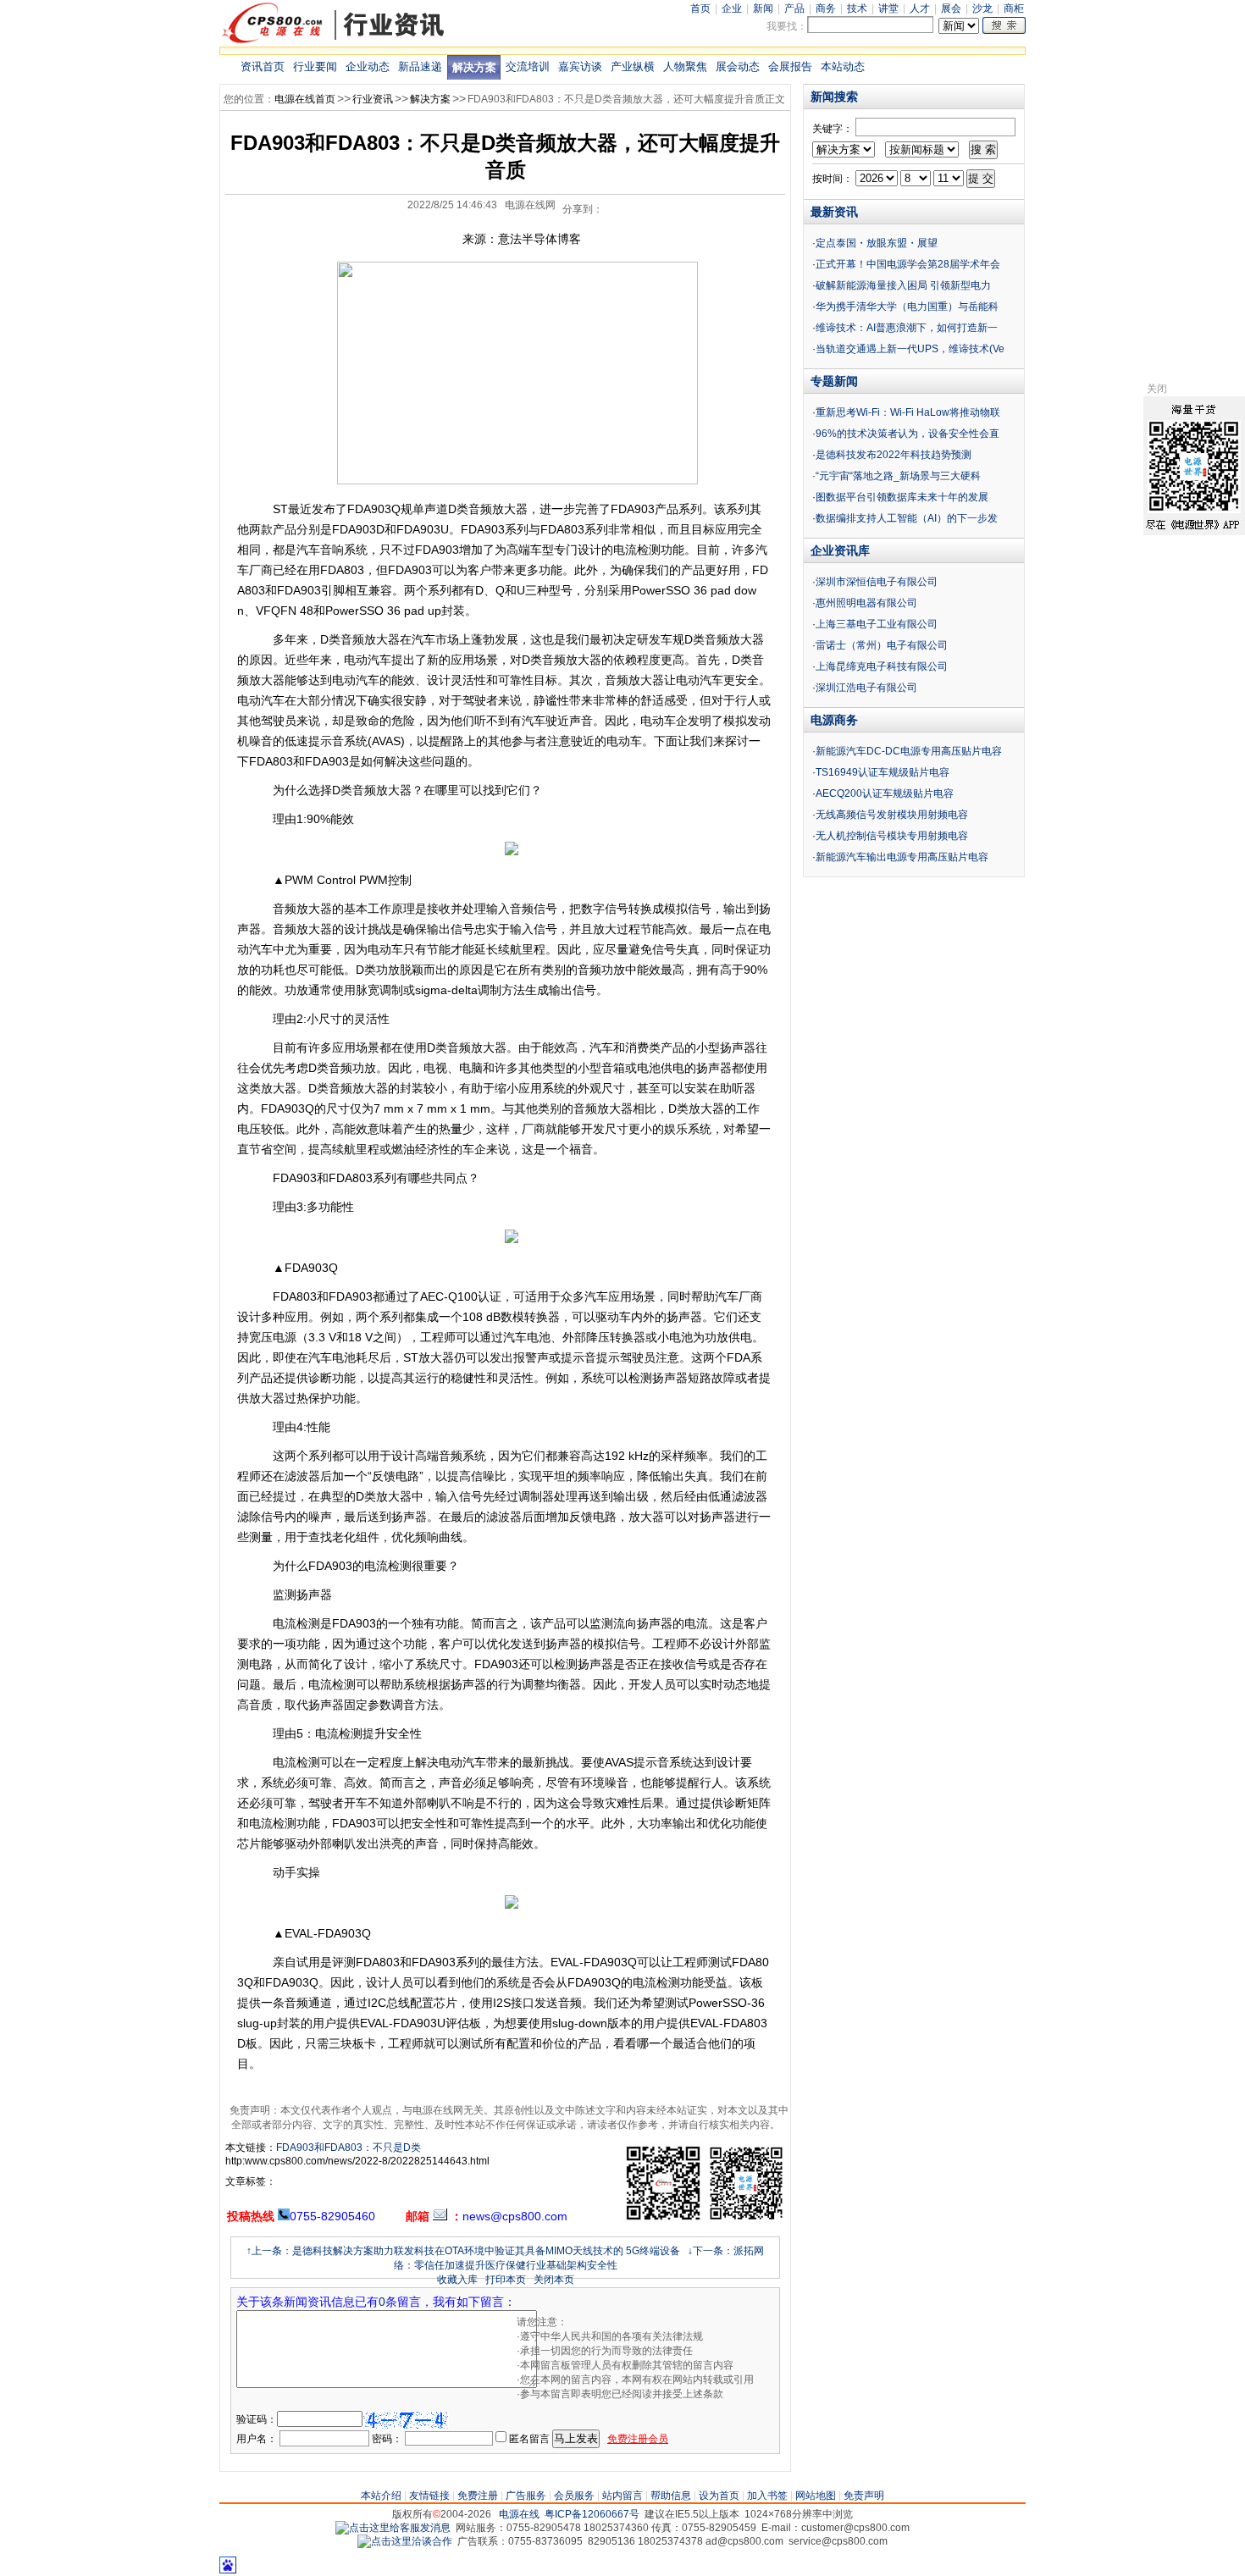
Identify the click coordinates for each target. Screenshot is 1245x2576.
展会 (951, 8)
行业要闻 (315, 66)
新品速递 (420, 66)
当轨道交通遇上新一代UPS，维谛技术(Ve (910, 349)
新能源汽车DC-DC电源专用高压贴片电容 (909, 751)
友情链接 (429, 2496)
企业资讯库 (840, 550)
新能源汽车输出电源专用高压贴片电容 (902, 857)
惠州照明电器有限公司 (866, 603)
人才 (920, 8)
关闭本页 (554, 2280)
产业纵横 (633, 66)
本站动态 (843, 66)
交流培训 (528, 66)
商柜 (1014, 8)
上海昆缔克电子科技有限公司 (882, 666)
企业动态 (368, 66)
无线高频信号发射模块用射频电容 (892, 815)
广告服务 (526, 2496)
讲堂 (888, 8)
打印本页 (506, 2280)
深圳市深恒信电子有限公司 (877, 582)
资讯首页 (263, 66)
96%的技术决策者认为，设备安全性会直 (907, 434)
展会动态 (738, 66)
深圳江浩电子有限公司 (866, 688)
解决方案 (474, 67)
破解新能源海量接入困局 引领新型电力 (903, 285)
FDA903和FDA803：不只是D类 (349, 2148)
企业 (732, 8)
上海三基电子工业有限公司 (877, 624)
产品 (794, 8)
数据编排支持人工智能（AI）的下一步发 (907, 518)
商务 (826, 8)
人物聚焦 (685, 66)
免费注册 (478, 2496)
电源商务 (834, 720)
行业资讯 (373, 99)
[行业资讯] (334, 41)
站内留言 (622, 2496)
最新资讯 (834, 212)
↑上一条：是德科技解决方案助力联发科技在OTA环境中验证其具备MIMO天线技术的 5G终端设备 (463, 2251)
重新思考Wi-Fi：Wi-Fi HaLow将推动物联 (908, 412)
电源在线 (519, 2514)
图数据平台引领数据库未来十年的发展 (902, 497)
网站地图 (816, 2496)
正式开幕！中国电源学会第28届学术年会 (908, 264)
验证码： (257, 2419)
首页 (700, 8)
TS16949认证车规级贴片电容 (883, 772)
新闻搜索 (834, 97)
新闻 (763, 8)
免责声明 (864, 2496)
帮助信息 (671, 2496)
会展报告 (790, 66)
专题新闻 (834, 381)
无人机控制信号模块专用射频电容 (892, 836)
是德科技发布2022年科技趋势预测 (894, 455)
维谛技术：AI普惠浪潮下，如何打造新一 (907, 328)
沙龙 (982, 8)
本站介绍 (381, 2496)
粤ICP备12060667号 (592, 2514)
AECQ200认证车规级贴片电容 (885, 793)
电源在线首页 (305, 99)
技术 (857, 8)
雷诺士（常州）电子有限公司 (882, 645)
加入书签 (767, 2496)
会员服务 (574, 2496)
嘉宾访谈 (580, 66)
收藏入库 (457, 2280)
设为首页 (719, 2496)
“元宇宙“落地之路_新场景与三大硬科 (898, 476)
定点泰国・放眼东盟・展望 (877, 243)
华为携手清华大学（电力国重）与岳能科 (907, 307)
